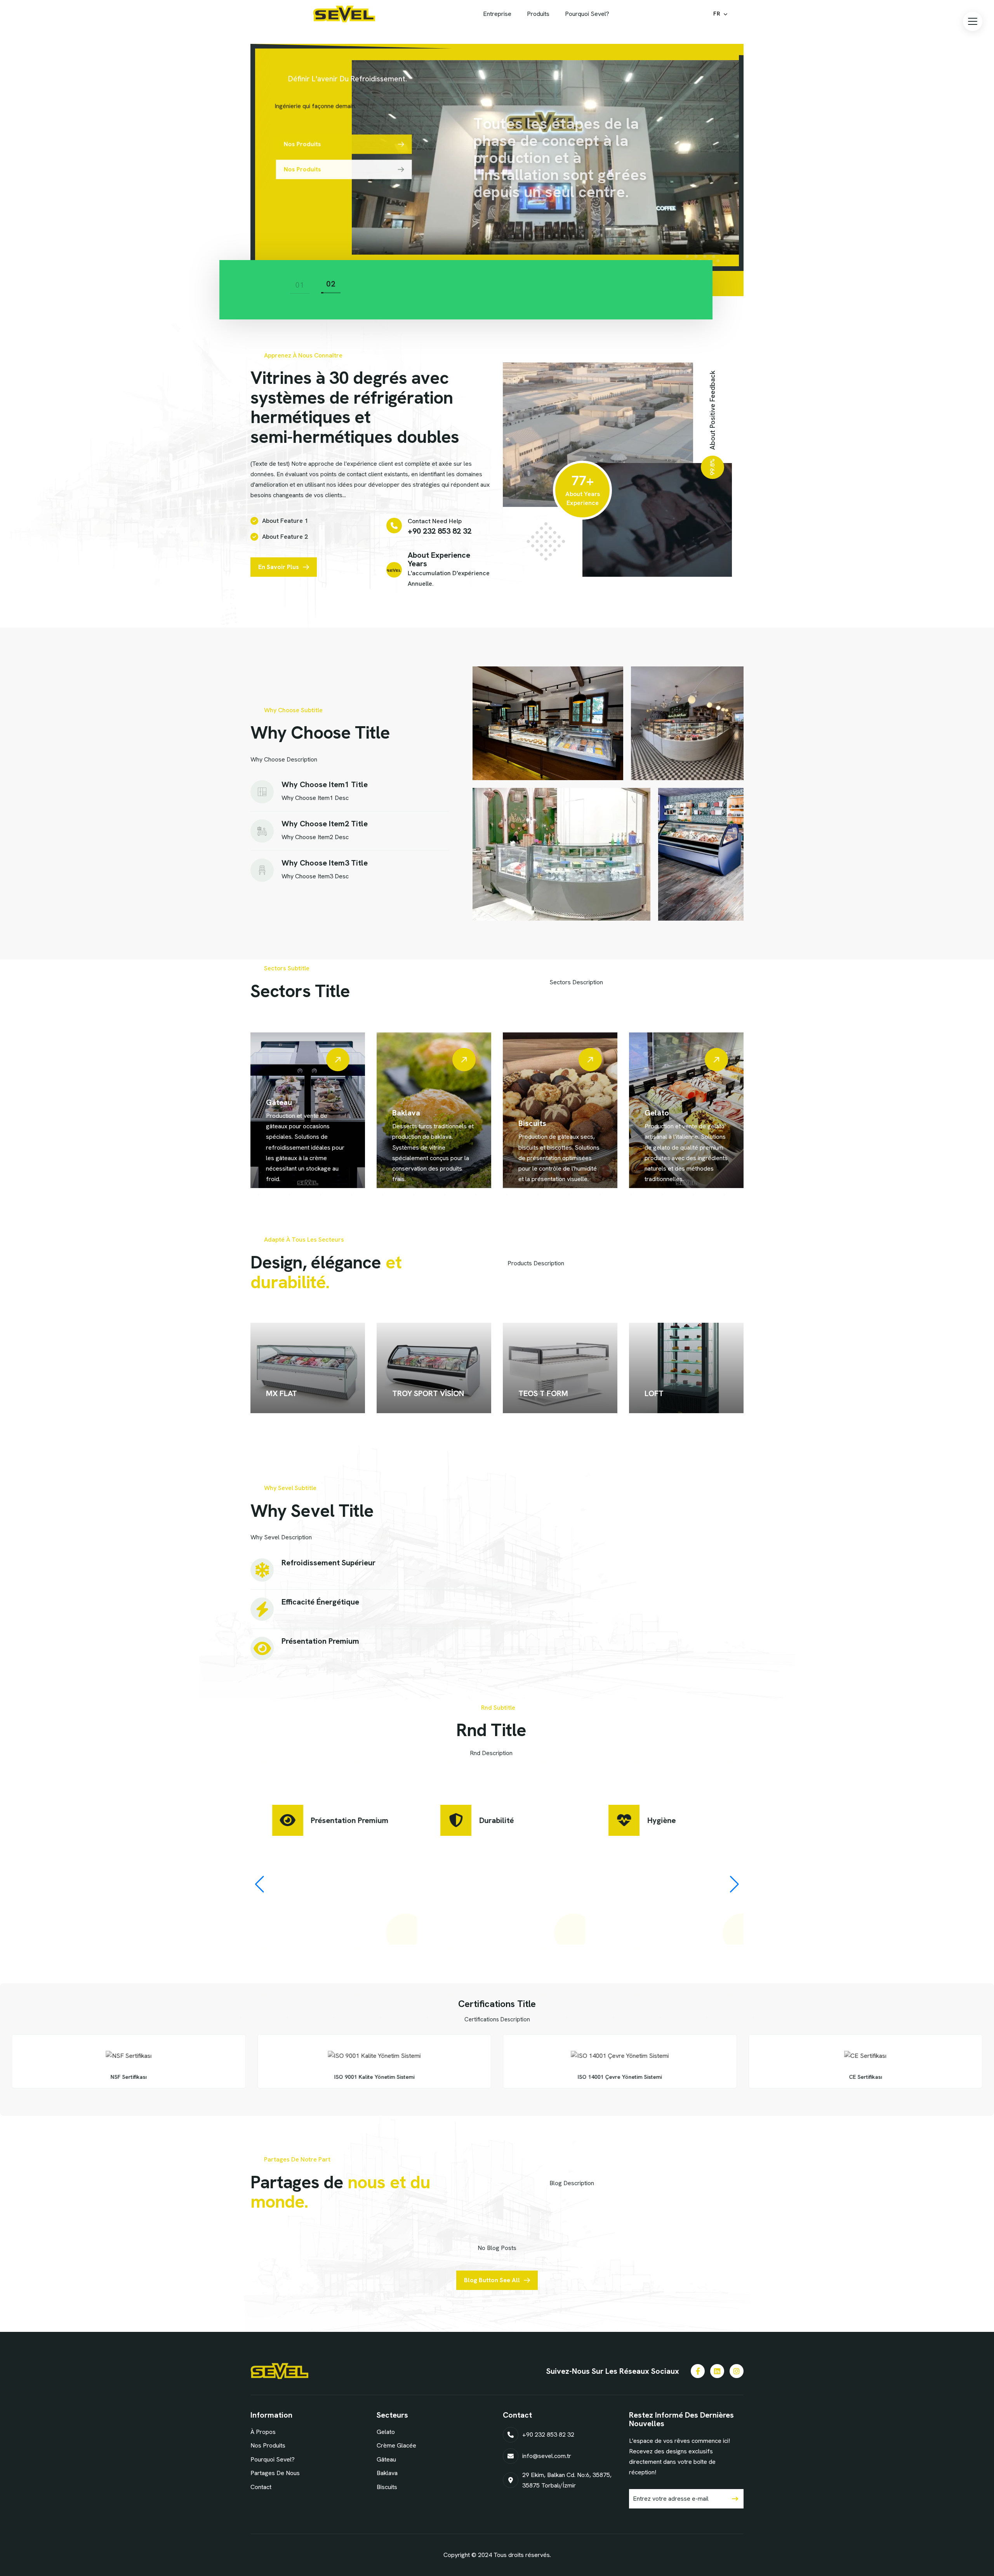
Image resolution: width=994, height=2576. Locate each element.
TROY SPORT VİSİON (428, 1393)
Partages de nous (275, 2473)
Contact (261, 2487)
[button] (973, 21)
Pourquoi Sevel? (273, 2459)
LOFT (654, 1393)
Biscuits (406, 1123)
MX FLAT (282, 1393)
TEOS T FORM (543, 1393)
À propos (263, 2432)
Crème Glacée (670, 1113)
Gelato (531, 1113)
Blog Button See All (492, 2280)
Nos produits (268, 2445)
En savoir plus (279, 567)
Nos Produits (301, 144)
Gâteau (386, 2459)
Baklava (280, 1113)
